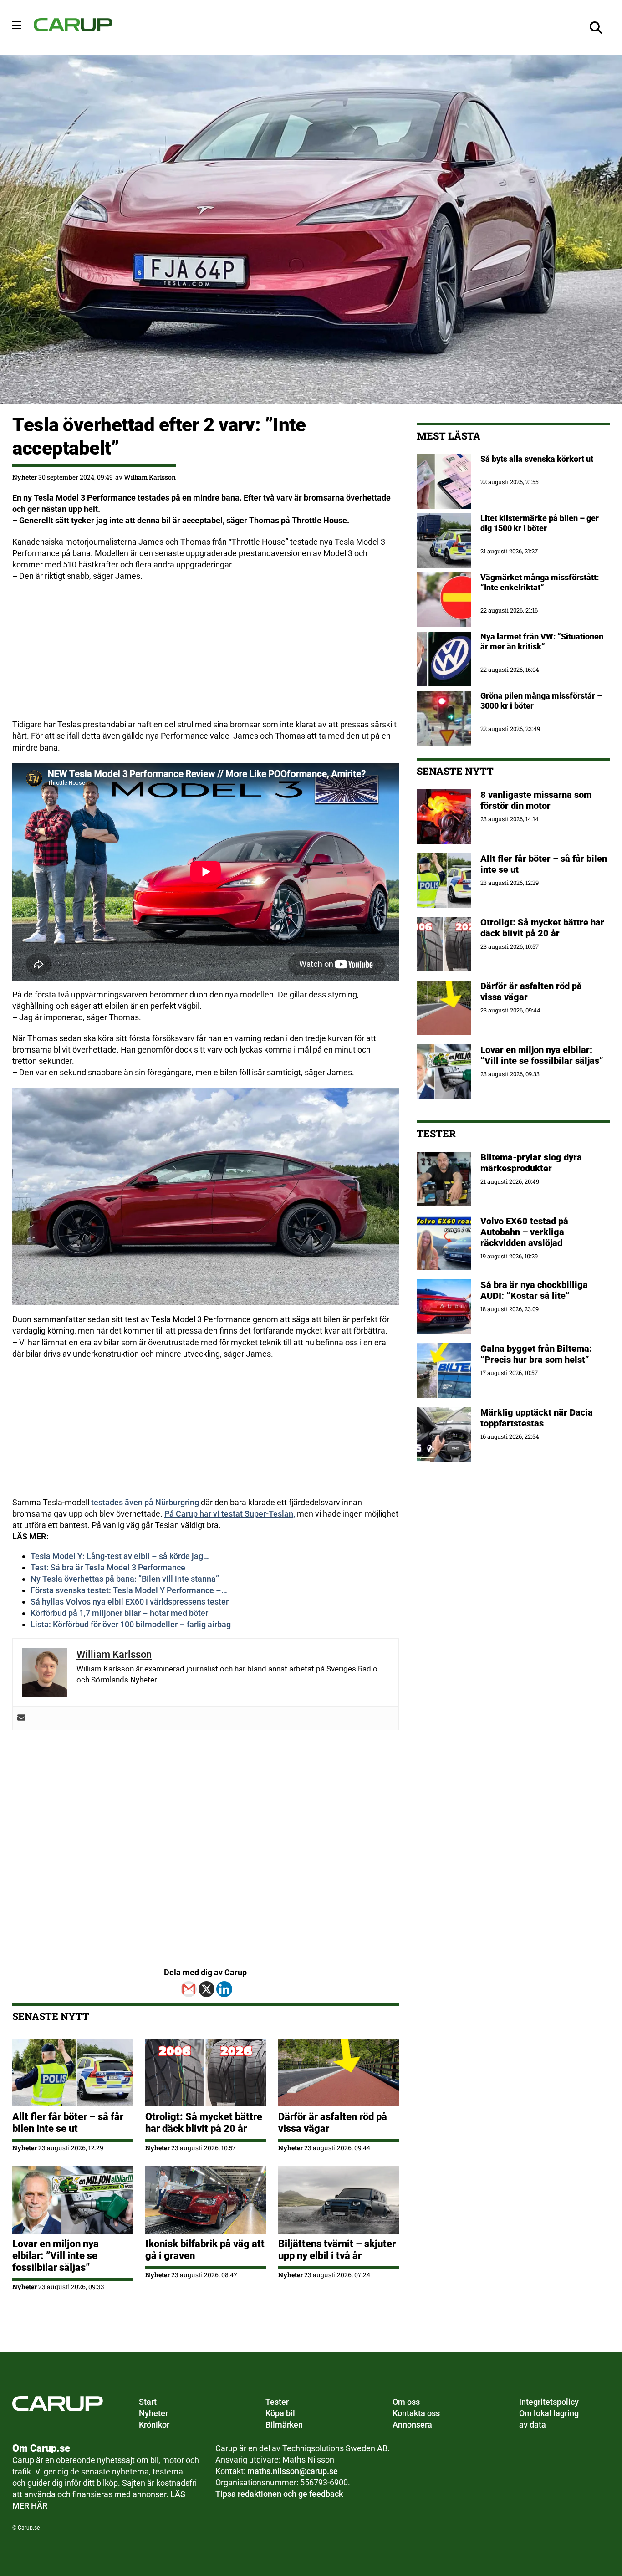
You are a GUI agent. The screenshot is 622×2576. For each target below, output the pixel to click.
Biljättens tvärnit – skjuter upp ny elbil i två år (337, 2250)
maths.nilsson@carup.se (293, 2471)
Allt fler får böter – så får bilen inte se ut (68, 2123)
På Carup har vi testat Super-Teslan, (230, 1514)
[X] (206, 1989)
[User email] (21, 1718)
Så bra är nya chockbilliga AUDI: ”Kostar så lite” (534, 1290)
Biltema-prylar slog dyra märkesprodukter (531, 1163)
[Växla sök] (596, 27)
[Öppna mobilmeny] (17, 25)
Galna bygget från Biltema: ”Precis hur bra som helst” (536, 1354)
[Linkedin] (224, 1989)
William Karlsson (150, 477)
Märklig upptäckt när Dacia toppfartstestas (537, 1418)
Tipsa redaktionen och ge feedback (279, 2494)
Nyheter (25, 477)
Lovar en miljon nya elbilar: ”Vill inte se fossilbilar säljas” (56, 2256)
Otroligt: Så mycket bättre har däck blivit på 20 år (204, 2123)
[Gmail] (189, 1989)
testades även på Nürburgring (146, 1502)
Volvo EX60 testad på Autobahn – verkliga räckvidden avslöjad (524, 1232)
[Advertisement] (206, 655)
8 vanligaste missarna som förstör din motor (536, 800)
